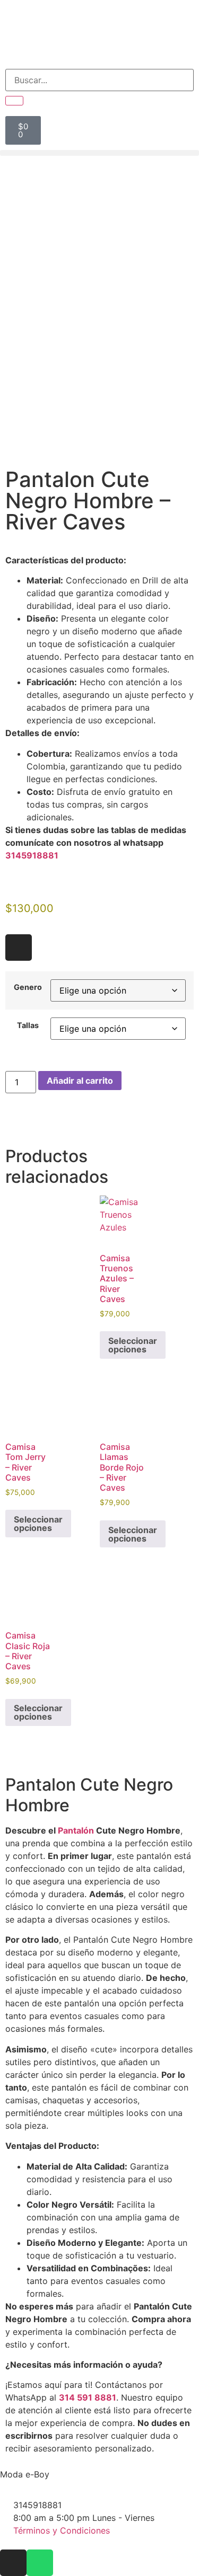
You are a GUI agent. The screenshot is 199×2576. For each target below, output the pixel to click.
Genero (28, 987)
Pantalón (76, 1830)
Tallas (28, 1025)
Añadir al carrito (80, 1081)
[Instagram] (19, 948)
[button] (99, 153)
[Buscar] (14, 101)
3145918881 (32, 855)
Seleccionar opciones (133, 1345)
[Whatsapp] (40, 2563)
